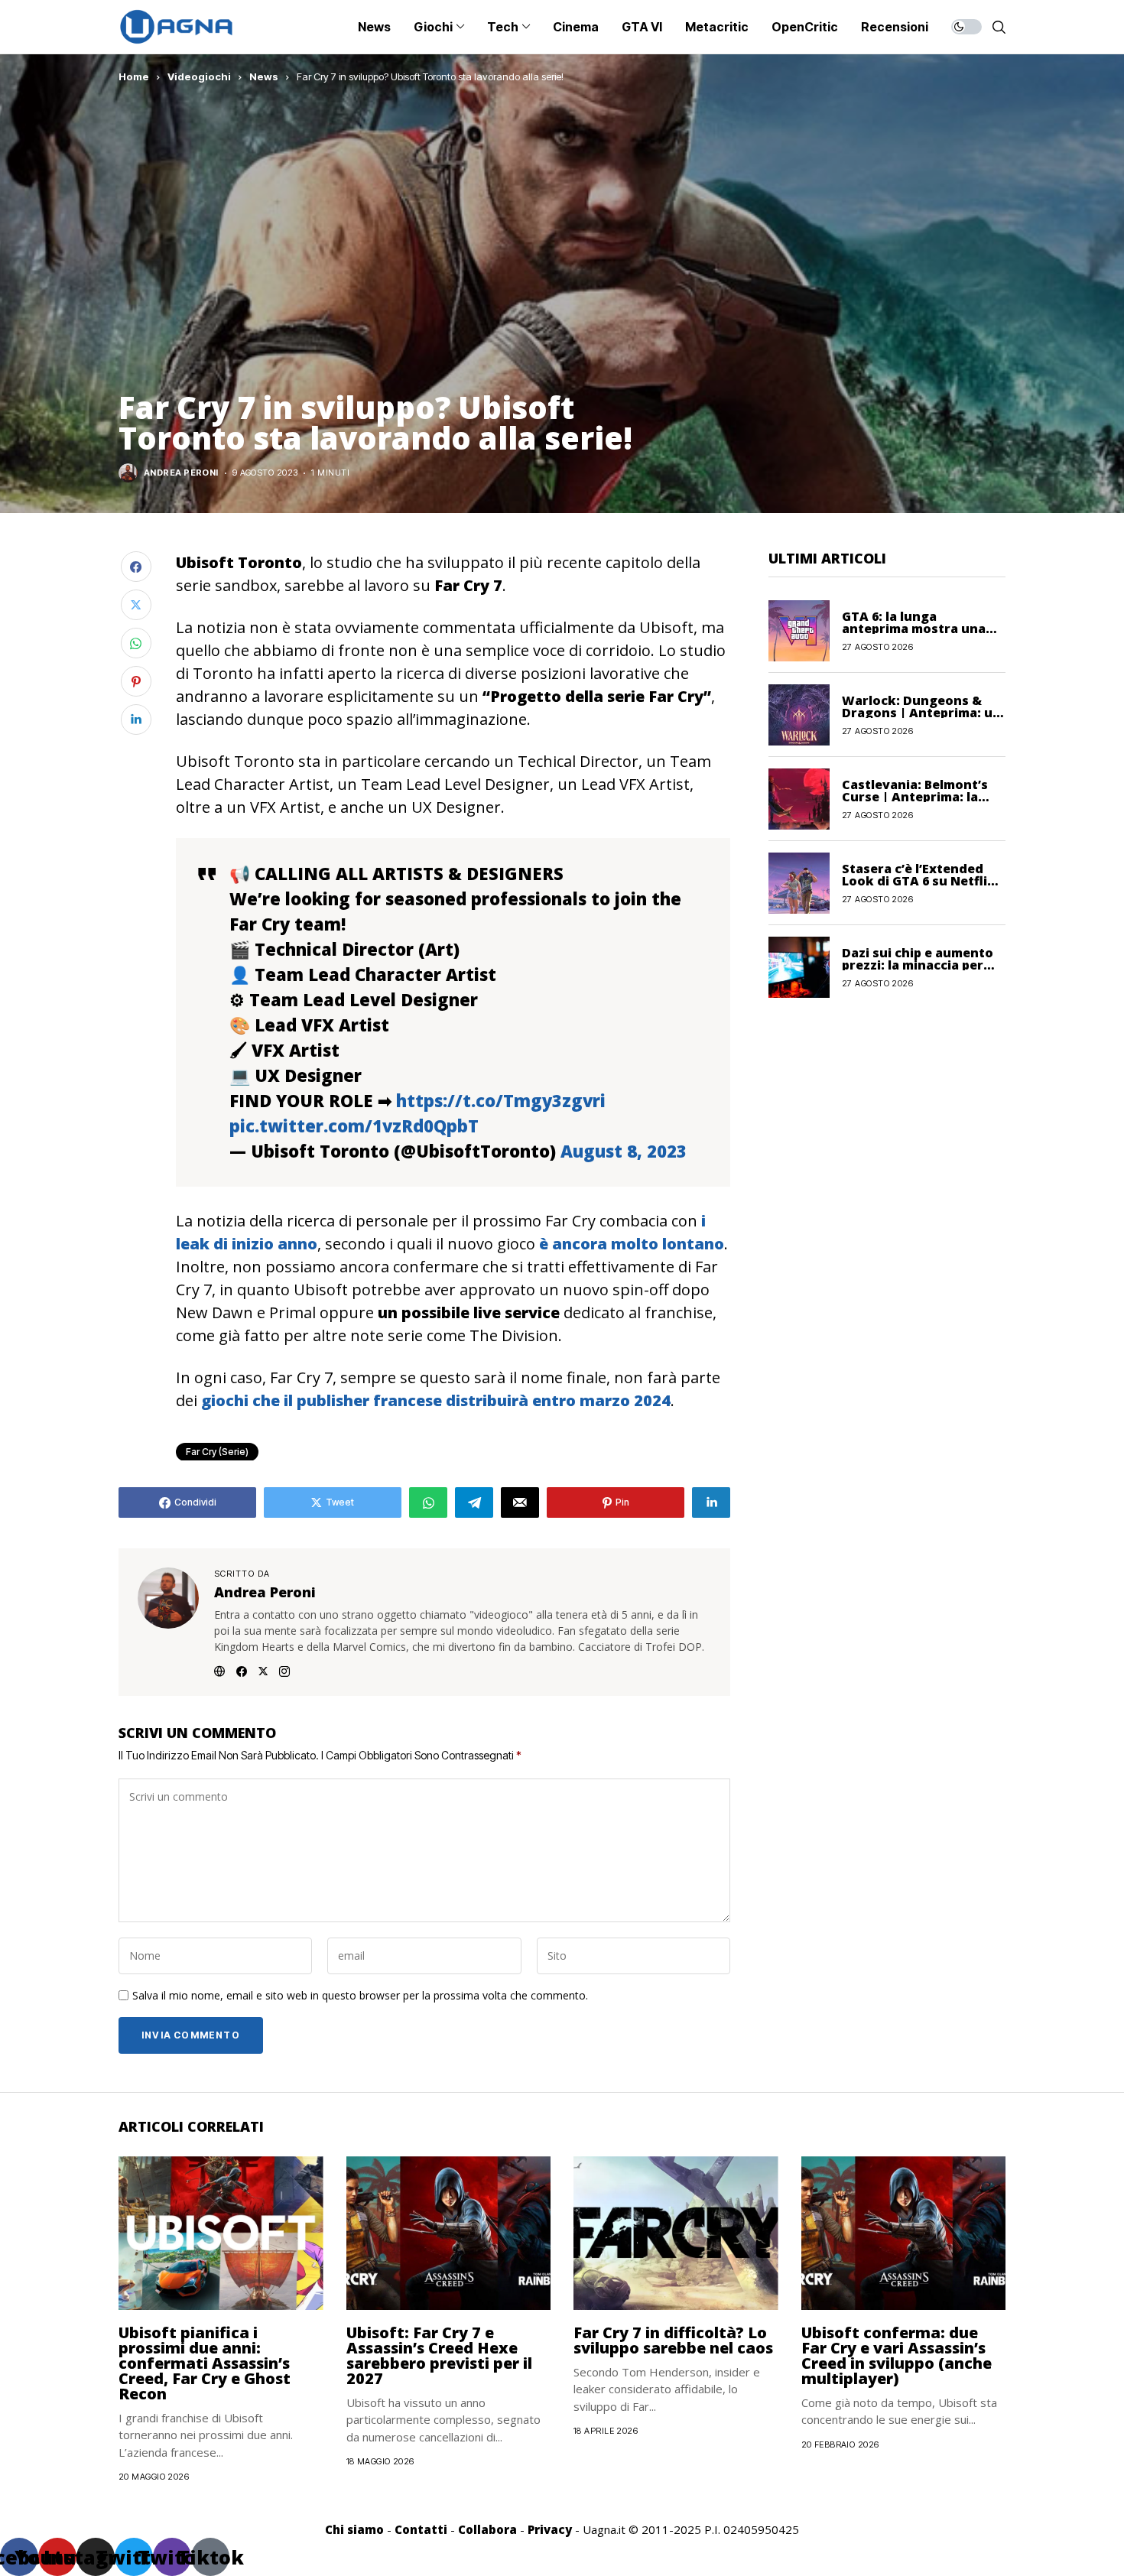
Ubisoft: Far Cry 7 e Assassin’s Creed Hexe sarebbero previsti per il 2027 (439, 2355)
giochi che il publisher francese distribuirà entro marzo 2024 (434, 1400)
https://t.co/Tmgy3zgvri (501, 1100)
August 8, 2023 (624, 1151)
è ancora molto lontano (632, 1244)
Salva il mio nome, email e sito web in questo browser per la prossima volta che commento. (360, 1996)
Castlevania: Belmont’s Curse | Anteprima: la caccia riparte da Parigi (916, 796)
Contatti (421, 2529)
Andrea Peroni (181, 473)
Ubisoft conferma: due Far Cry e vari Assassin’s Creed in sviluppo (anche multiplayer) (897, 2355)
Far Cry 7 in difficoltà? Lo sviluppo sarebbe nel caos (673, 2340)
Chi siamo (354, 2529)
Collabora (487, 2529)
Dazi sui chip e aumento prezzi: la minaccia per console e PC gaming (918, 964)
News (264, 76)
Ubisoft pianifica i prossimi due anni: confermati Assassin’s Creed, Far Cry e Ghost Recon (205, 2363)
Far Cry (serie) (217, 1452)
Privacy (550, 2529)
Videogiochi (199, 76)
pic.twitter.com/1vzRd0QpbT (354, 1126)
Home (134, 76)
